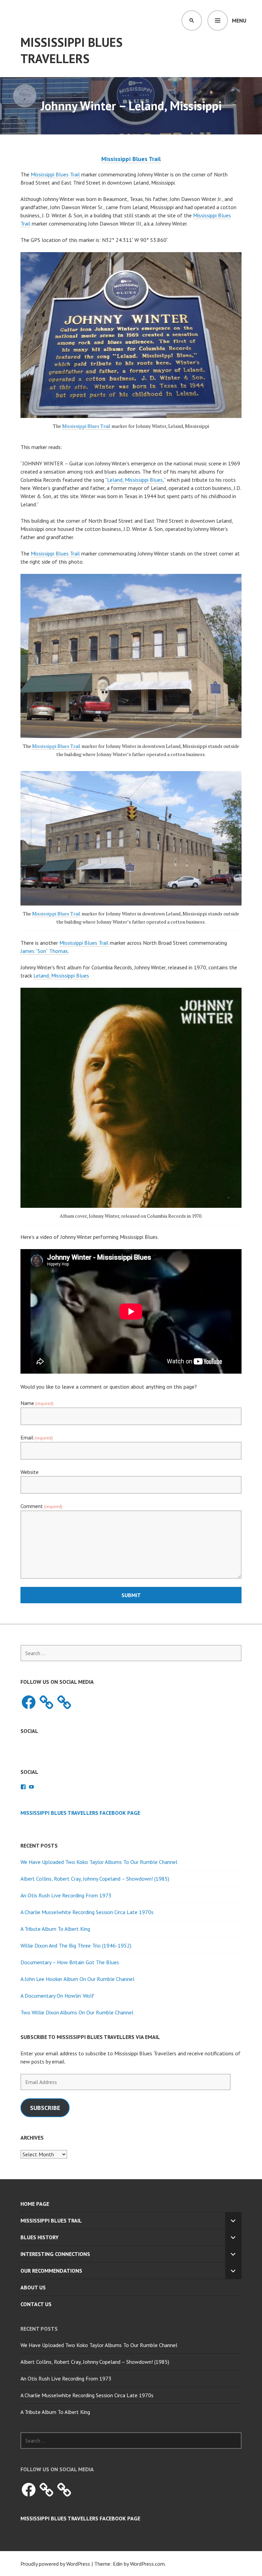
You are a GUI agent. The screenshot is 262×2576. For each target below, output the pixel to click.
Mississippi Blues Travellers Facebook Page (80, 1813)
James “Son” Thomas (44, 951)
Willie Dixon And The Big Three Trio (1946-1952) (76, 1945)
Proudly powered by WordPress (55, 2564)
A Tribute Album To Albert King (55, 1929)
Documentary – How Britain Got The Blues (70, 1962)
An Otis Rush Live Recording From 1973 (66, 1895)
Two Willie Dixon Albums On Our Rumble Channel (77, 2012)
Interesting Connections (55, 2254)
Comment (41, 1506)
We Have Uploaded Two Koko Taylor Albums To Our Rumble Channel (99, 1862)
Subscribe (45, 2108)
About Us (33, 2287)
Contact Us (36, 2304)
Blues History (40, 2237)
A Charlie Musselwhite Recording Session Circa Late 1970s (87, 1912)
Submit (131, 1595)
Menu (239, 20)
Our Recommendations (51, 2271)
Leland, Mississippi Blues (135, 480)
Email (37, 1437)
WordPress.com (147, 2564)
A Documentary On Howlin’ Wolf (57, 1996)
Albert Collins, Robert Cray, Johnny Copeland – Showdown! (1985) (95, 1879)
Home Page (35, 2204)
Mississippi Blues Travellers (71, 50)
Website (30, 1472)
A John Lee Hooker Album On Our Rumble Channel (77, 1979)
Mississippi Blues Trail (55, 174)
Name (37, 1403)
